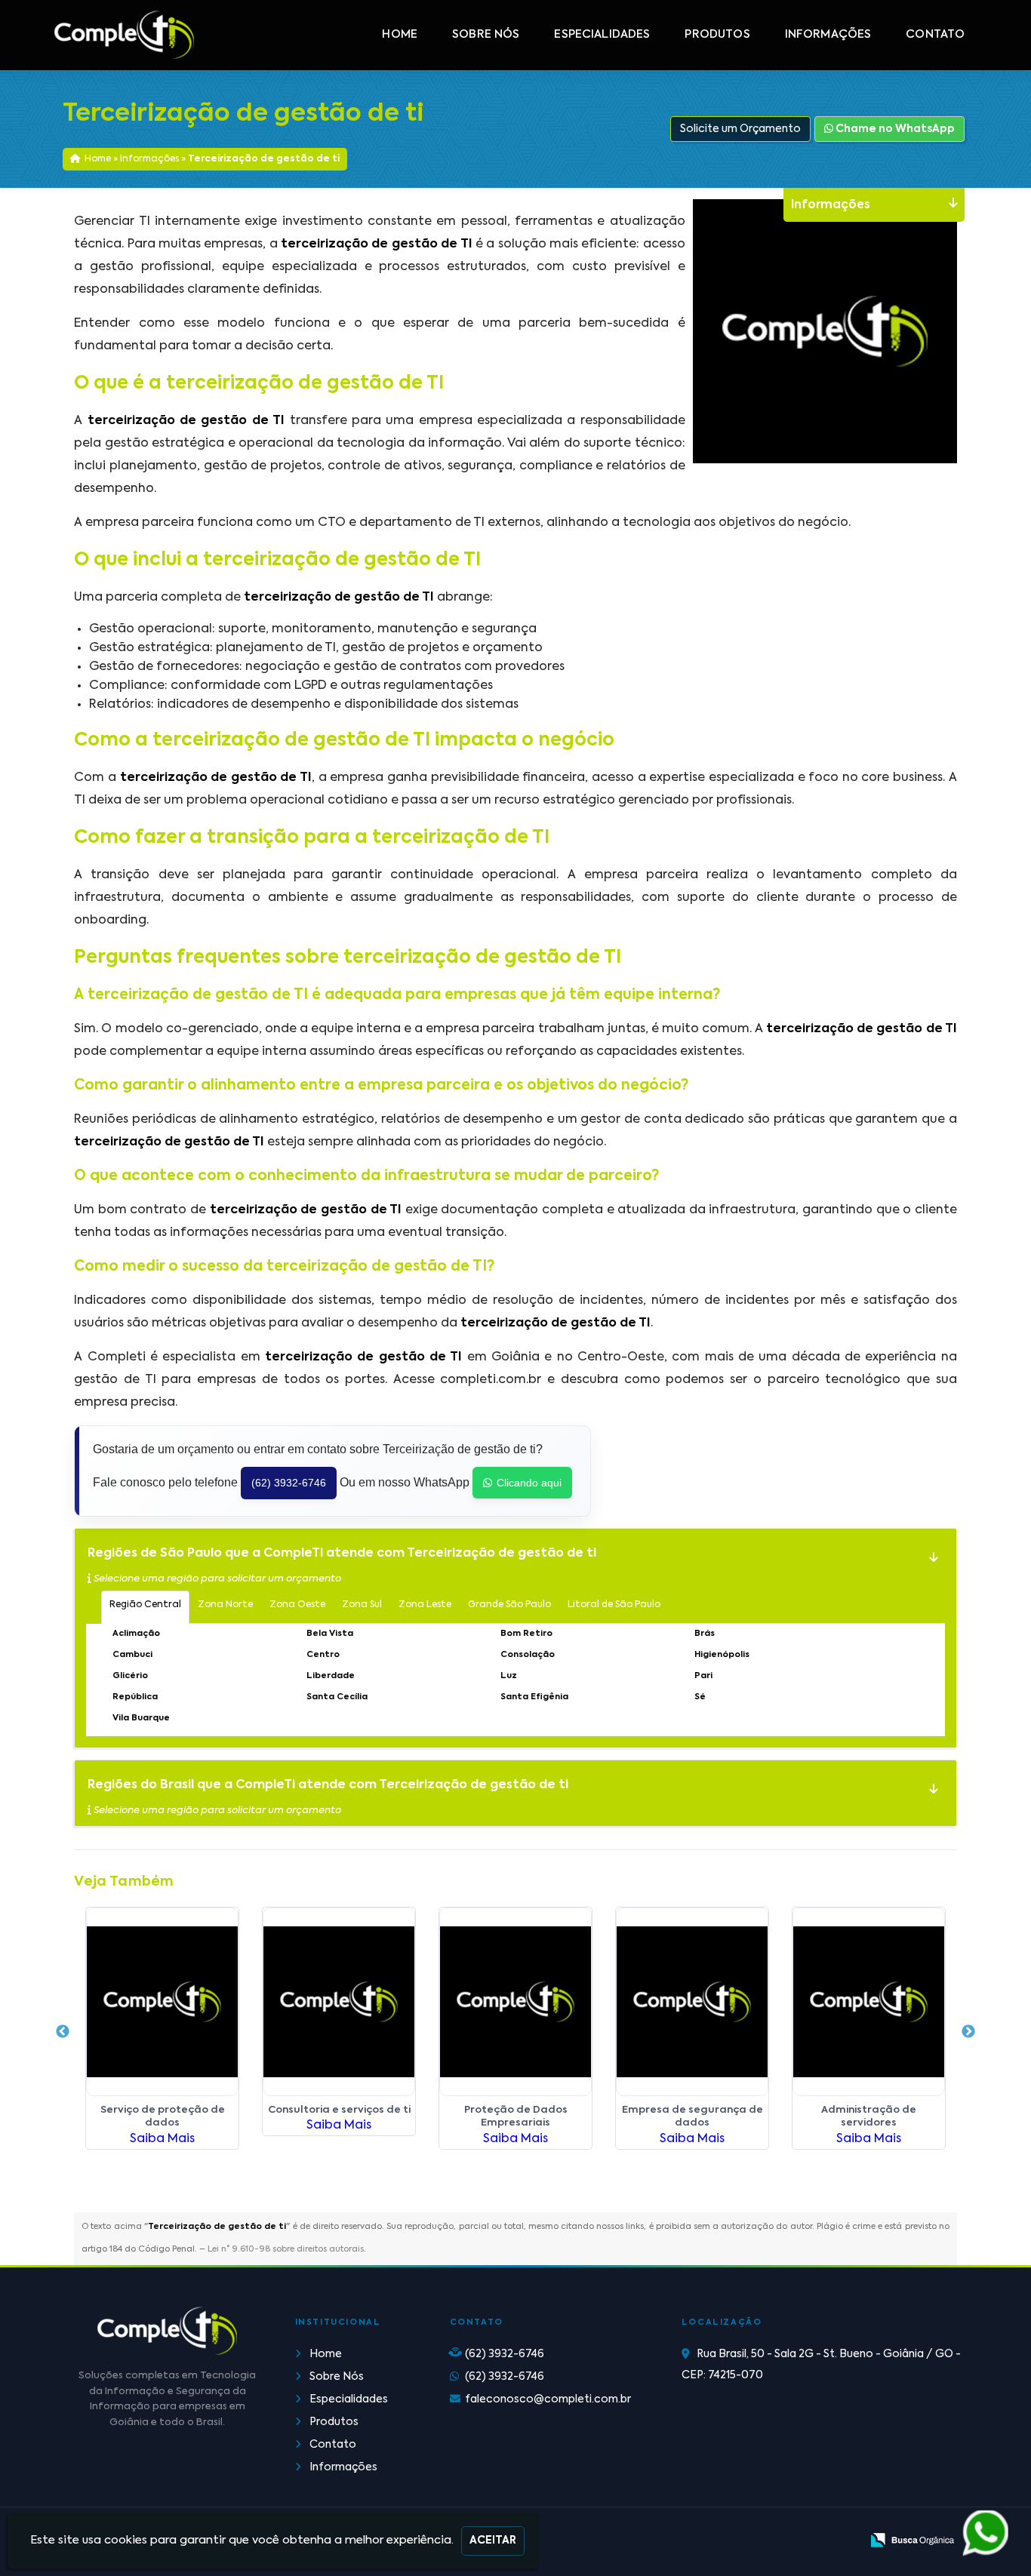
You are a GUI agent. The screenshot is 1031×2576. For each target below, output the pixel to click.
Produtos (717, 35)
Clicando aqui (529, 1483)
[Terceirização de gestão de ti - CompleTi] (125, 35)
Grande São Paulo (509, 1605)
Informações (828, 35)
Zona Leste (425, 1605)
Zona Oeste (297, 1605)
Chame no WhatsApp (894, 129)
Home (400, 35)
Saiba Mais (162, 2139)
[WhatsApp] (983, 2534)
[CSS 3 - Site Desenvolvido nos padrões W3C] (791, 2541)
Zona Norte (225, 1605)
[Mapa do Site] (699, 2542)
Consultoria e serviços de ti (339, 2110)
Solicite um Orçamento (740, 129)
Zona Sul (362, 1605)
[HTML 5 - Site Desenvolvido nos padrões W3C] (739, 2541)
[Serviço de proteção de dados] (162, 2002)
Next (968, 2032)
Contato (935, 35)
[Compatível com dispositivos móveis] (843, 2541)
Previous (63, 2032)
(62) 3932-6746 (289, 1483)
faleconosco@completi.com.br (548, 2399)
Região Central (145, 1605)
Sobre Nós (486, 35)
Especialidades (602, 35)
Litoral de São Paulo (614, 1605)
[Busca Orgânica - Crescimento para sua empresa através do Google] (912, 2540)
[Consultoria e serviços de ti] (339, 2002)
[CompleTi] (167, 2331)
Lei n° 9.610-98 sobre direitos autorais (286, 2250)
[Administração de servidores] (869, 2002)
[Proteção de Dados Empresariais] (515, 2002)
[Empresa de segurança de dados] (692, 2002)
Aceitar (493, 2541)
